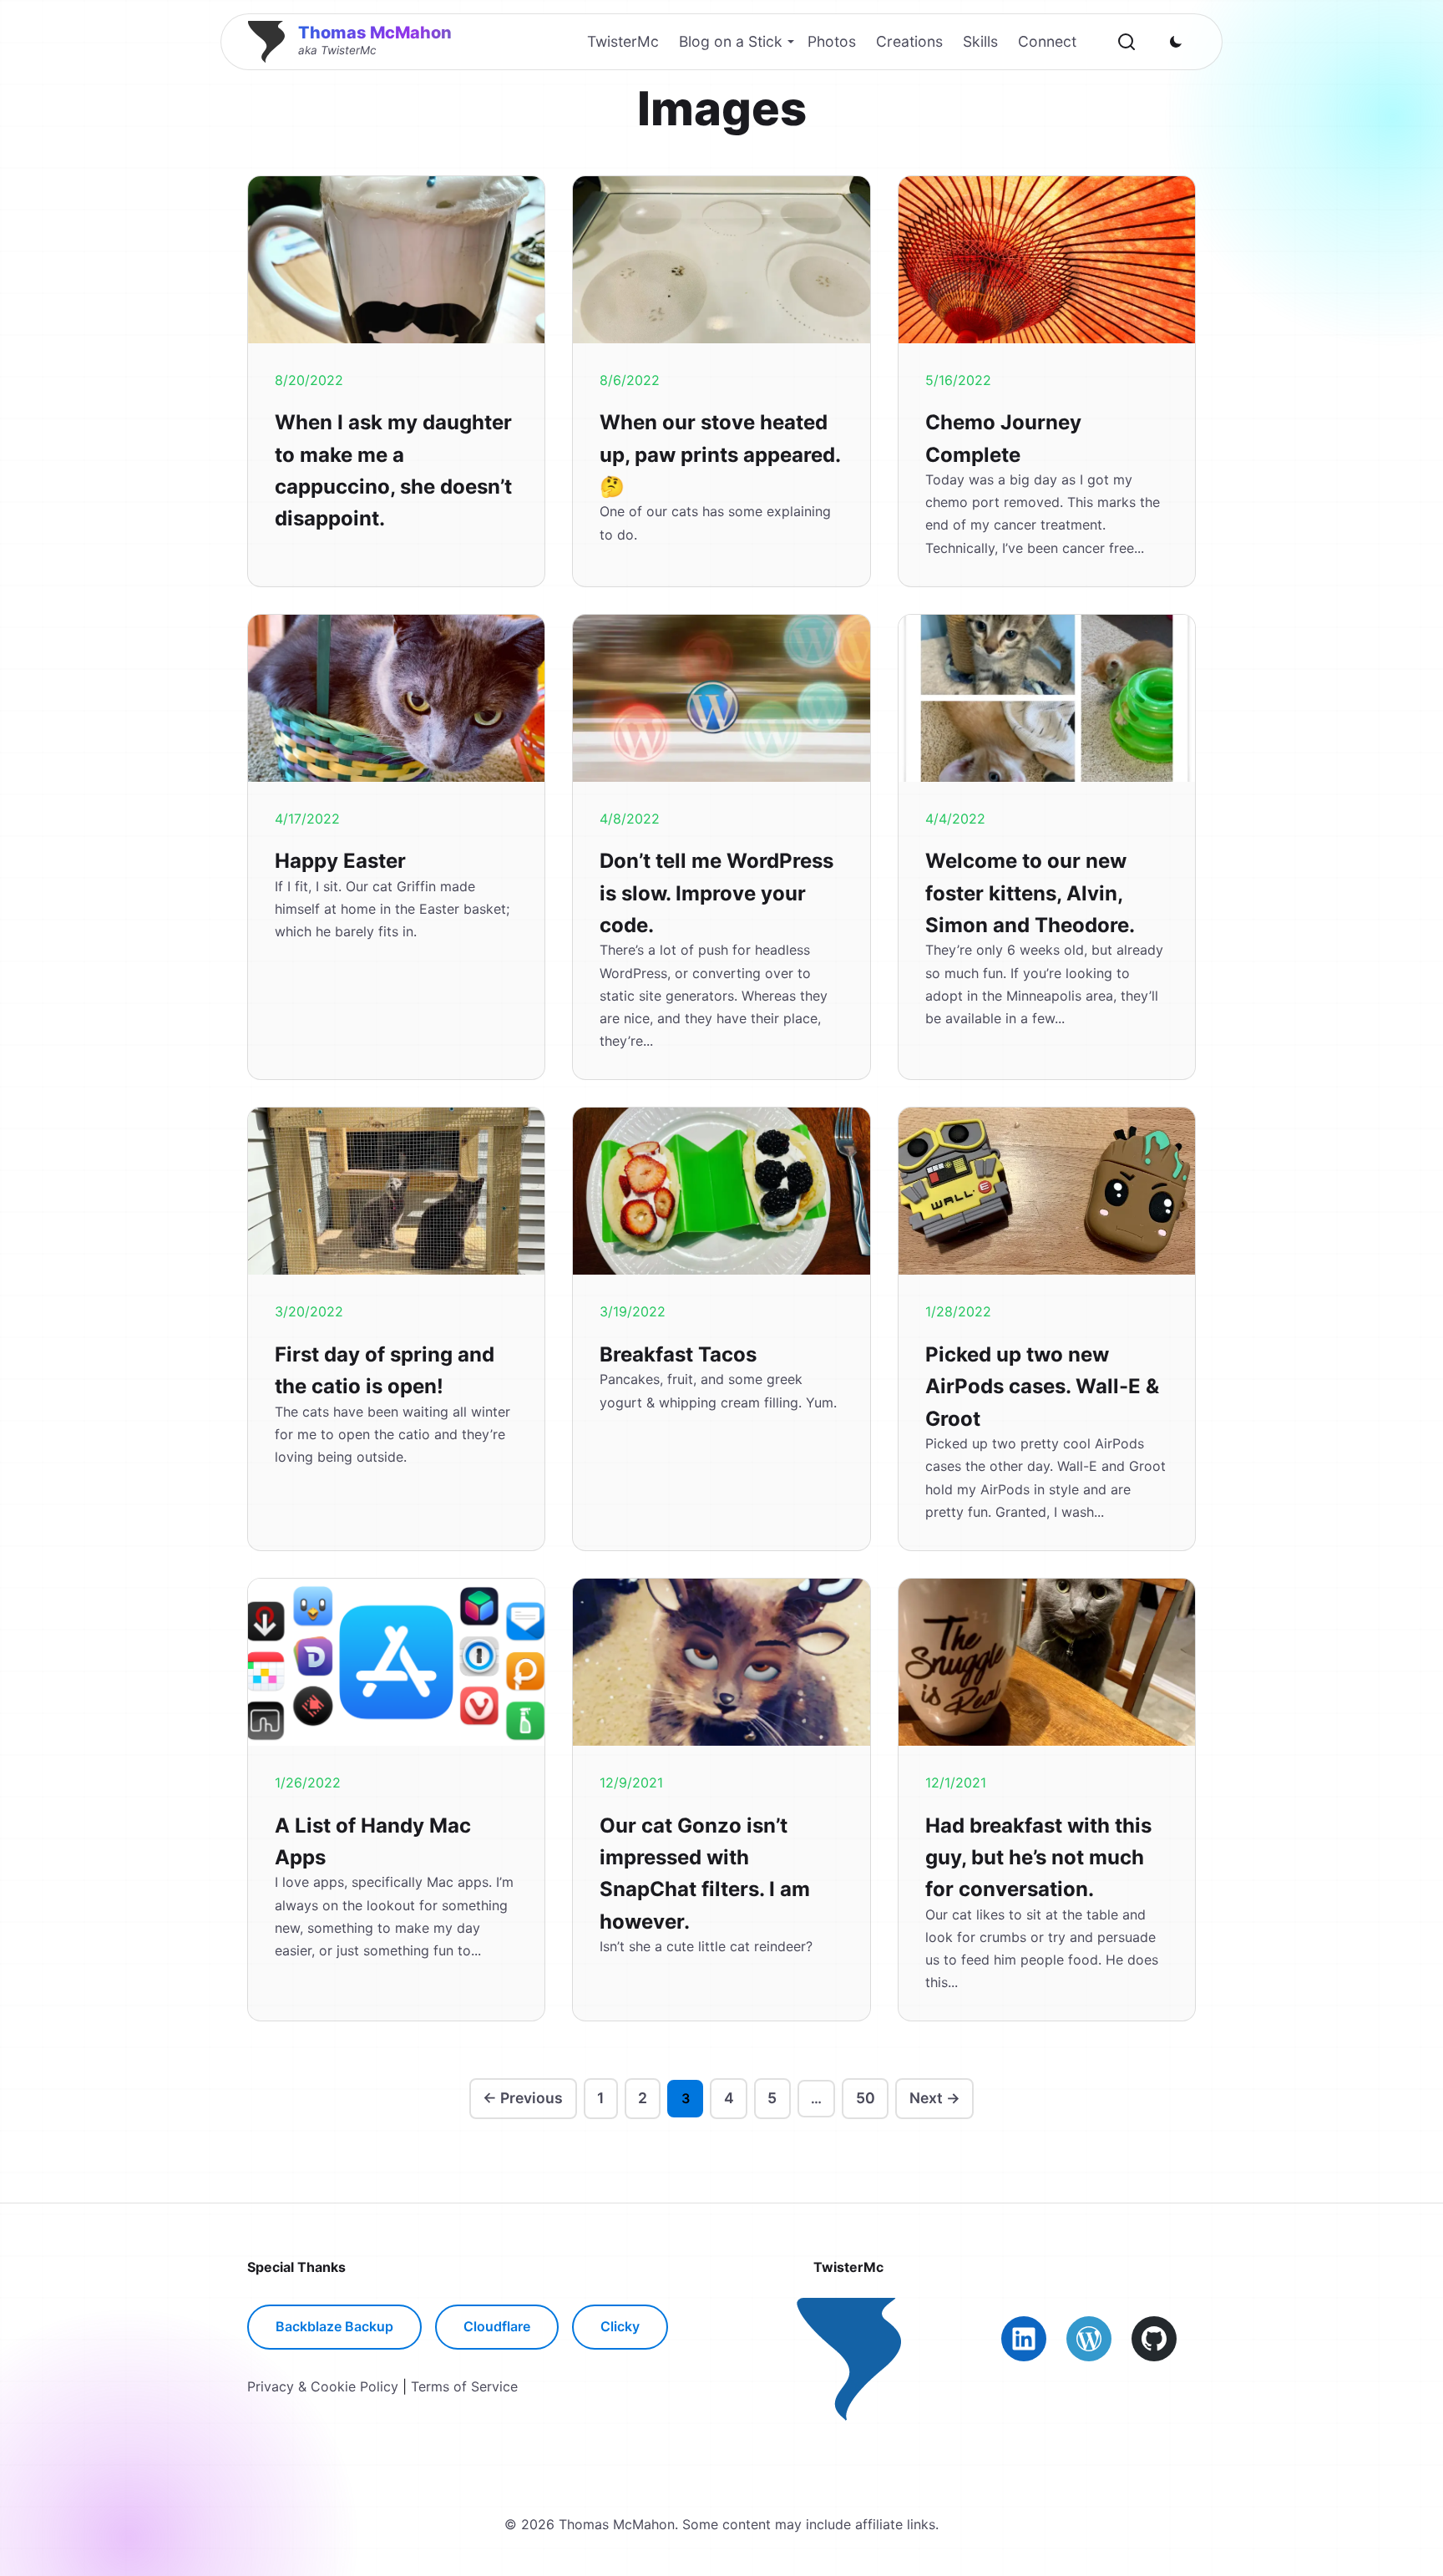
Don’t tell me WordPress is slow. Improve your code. (716, 893)
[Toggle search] (1127, 42)
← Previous (523, 2098)
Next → (935, 2098)
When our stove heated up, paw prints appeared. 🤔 (720, 454)
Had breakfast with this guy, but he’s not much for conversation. (1038, 1858)
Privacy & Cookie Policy (323, 2386)
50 (866, 2098)
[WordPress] (1089, 2339)
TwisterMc (623, 41)
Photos (832, 41)
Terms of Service (464, 2386)
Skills (980, 41)
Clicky (620, 2326)
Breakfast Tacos (678, 1354)
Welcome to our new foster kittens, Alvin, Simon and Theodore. (1030, 893)
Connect (1047, 41)
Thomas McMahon (375, 33)
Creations (909, 41)
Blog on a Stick (731, 41)
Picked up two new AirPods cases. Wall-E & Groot (1042, 1387)
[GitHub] (1154, 2339)
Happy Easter (340, 861)
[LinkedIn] (1024, 2339)
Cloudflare (497, 2326)
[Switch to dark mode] (1176, 42)
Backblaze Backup (334, 2326)
